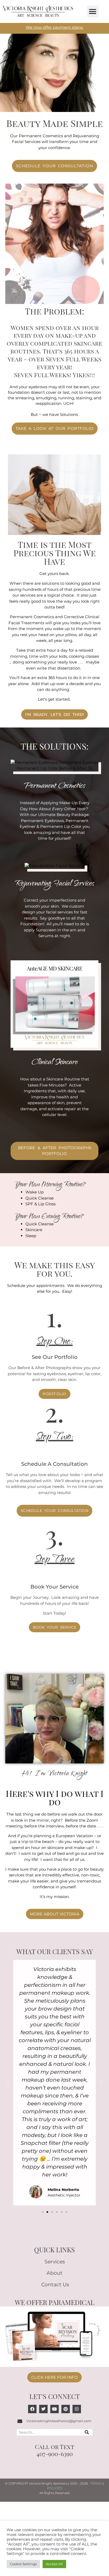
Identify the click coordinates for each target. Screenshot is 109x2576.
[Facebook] (32, 2409)
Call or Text (55, 2447)
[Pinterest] (66, 2409)
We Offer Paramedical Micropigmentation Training (54, 2305)
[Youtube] (54, 2409)
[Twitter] (43, 2409)
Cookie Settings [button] (23, 2564)
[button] (93, 11)
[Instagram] (77, 2409)
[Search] (87, 2432)
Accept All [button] (54, 2564)
